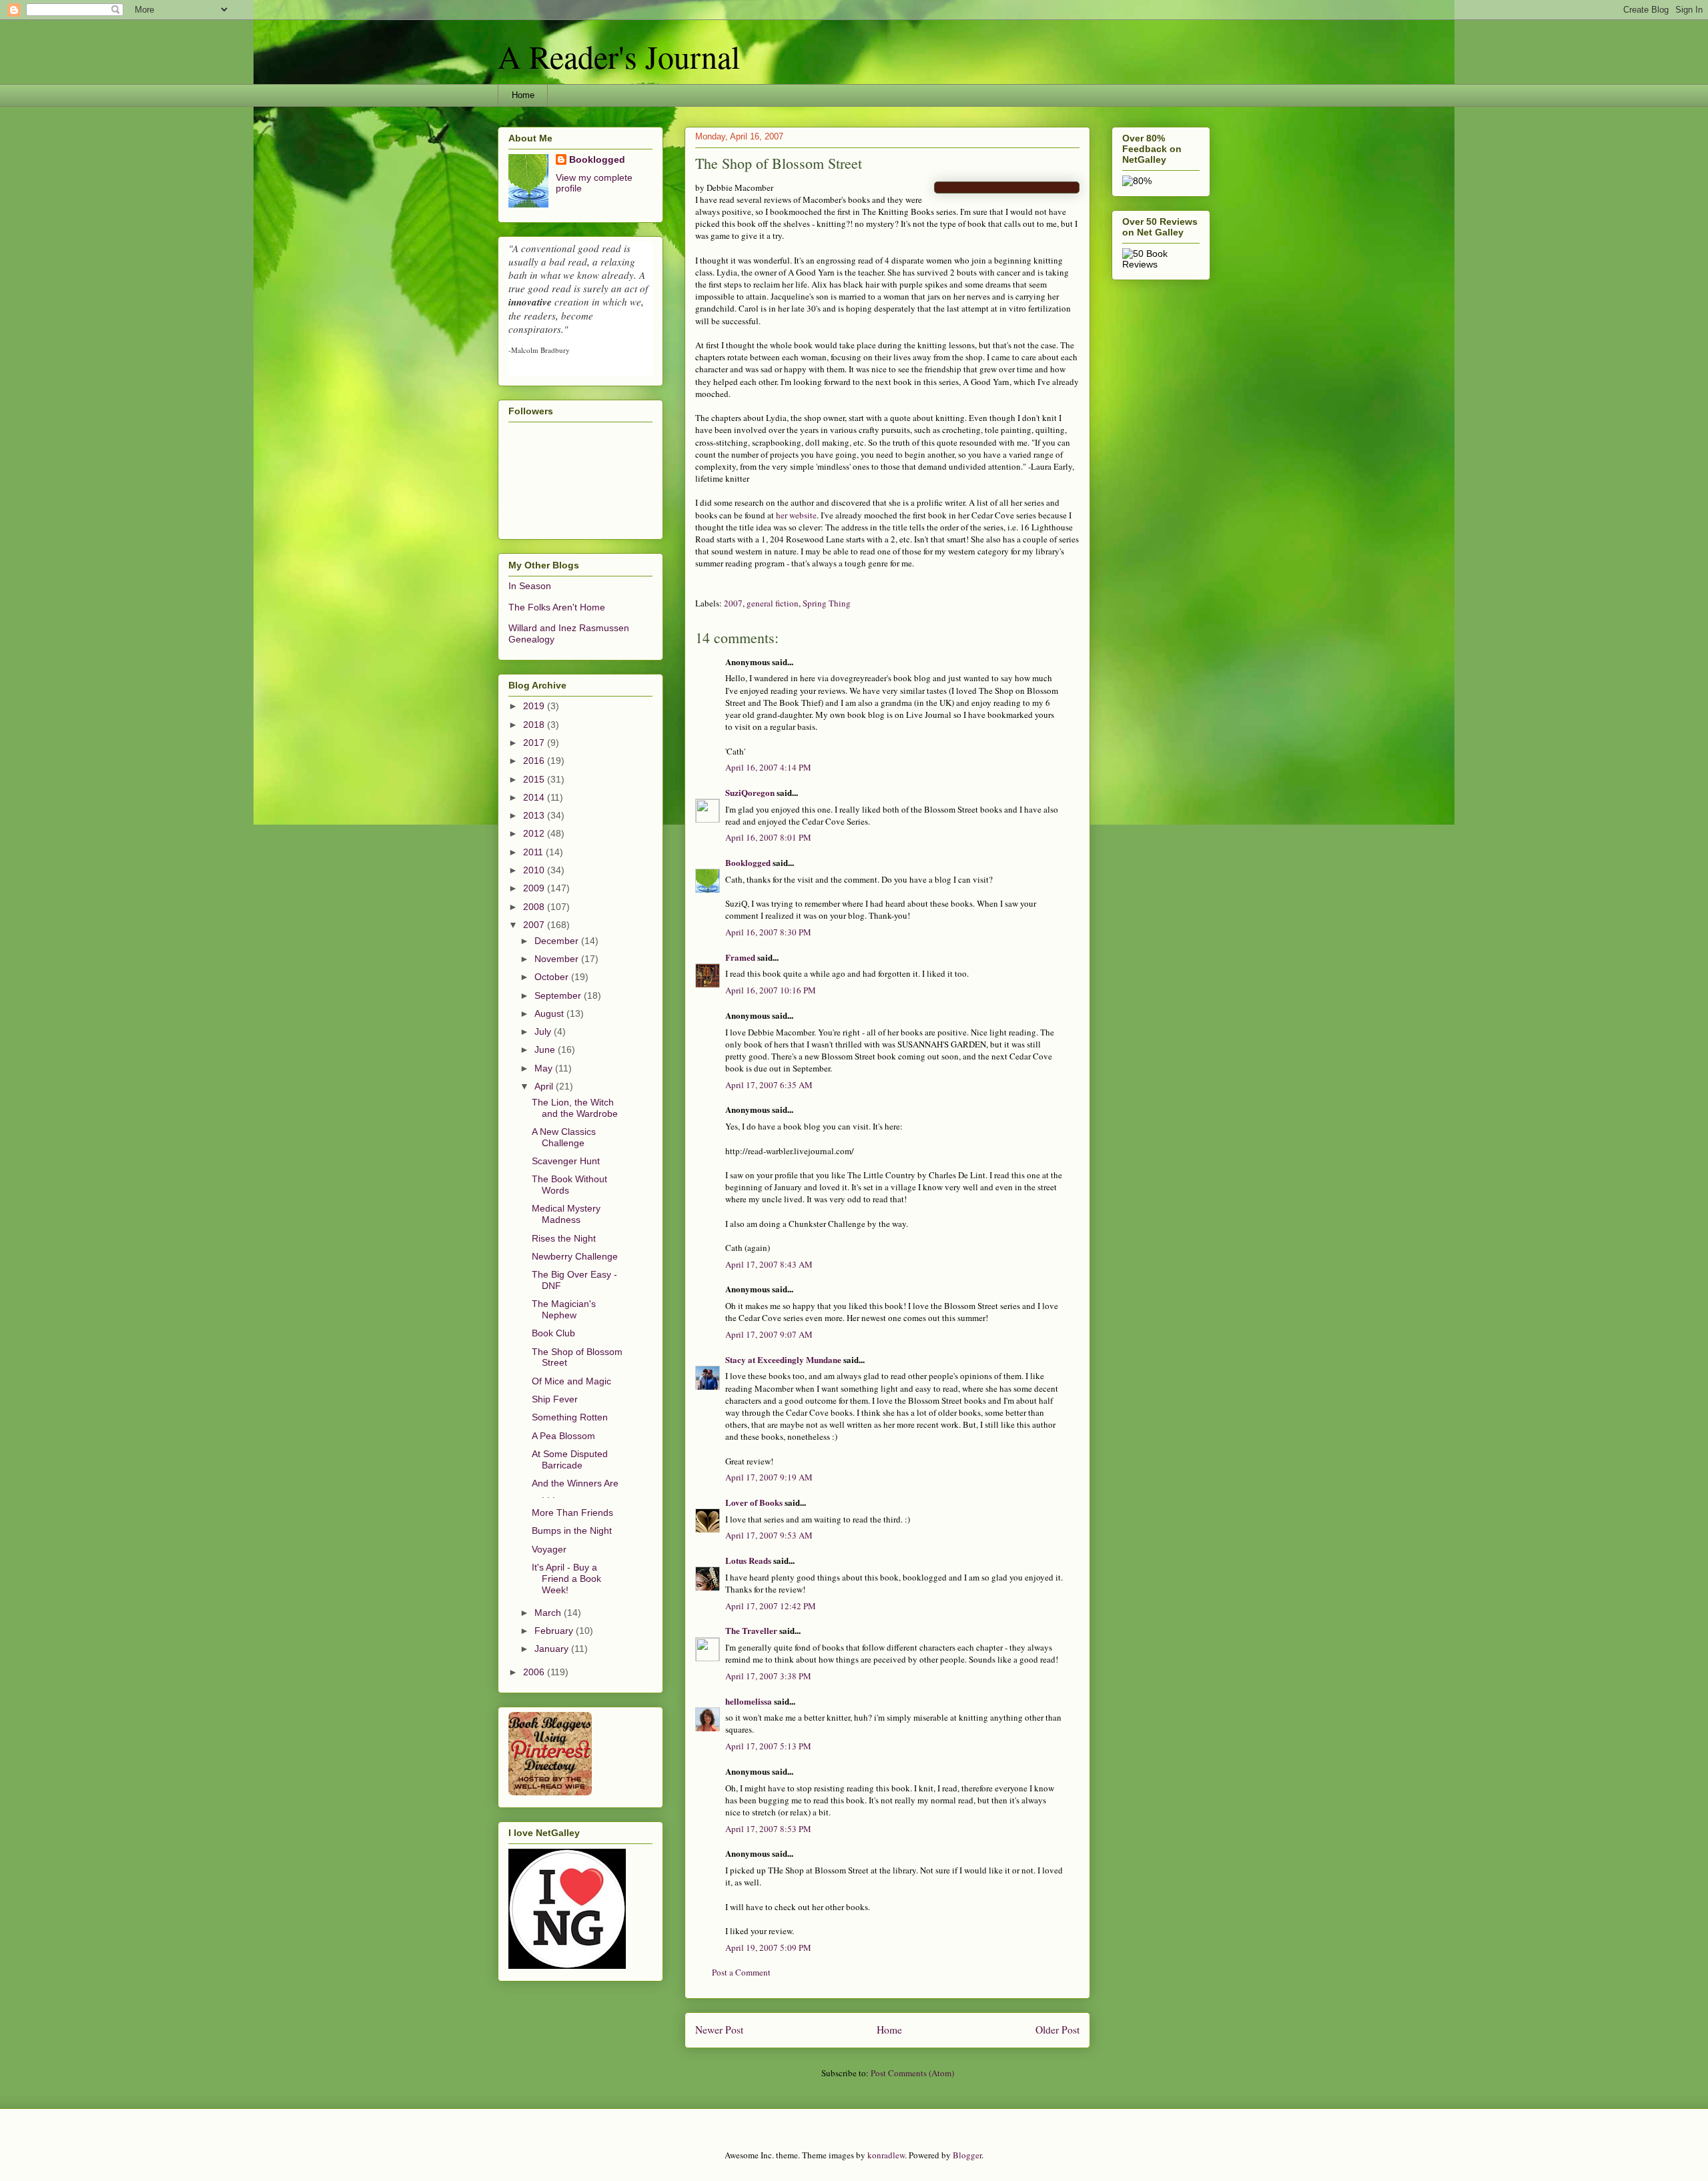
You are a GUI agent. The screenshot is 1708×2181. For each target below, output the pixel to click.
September (559, 995)
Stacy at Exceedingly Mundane (783, 1359)
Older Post (1057, 2030)
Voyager (549, 1549)
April (545, 1086)
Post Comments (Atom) (912, 2073)
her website (796, 515)
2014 (535, 797)
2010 (535, 870)
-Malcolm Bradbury (539, 350)
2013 (535, 815)
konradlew (886, 2155)
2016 (535, 761)
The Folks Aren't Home (557, 607)
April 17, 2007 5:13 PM (768, 1746)
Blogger (967, 2155)
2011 (534, 852)
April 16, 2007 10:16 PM (771, 990)
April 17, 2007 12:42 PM (771, 1606)
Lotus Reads (748, 1560)
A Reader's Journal (619, 56)
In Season (530, 586)
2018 (535, 725)
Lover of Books (754, 1502)
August (550, 1013)
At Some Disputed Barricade (570, 1459)
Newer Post (719, 2030)
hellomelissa (749, 1701)
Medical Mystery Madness (566, 1214)
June (546, 1049)
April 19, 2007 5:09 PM (768, 1947)
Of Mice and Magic (571, 1381)
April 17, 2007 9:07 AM (769, 1334)
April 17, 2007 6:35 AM (769, 1085)
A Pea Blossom (563, 1436)
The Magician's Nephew (564, 1309)
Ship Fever (555, 1399)
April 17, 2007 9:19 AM (769, 1477)
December (558, 941)
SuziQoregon (750, 792)
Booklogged (748, 862)
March (549, 1613)
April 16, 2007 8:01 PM (768, 837)
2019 (535, 706)
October (553, 977)
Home (523, 95)
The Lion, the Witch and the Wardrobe (575, 1108)
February (555, 1631)
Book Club (553, 1333)
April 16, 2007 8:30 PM (768, 932)
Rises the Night (564, 1238)
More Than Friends (572, 1512)
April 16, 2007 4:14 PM (768, 767)
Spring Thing (827, 603)
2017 (535, 743)
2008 (535, 907)
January (553, 1649)
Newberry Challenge (575, 1256)
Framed (740, 957)
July (544, 1031)
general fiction (773, 603)
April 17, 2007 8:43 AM (769, 1264)
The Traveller (751, 1630)
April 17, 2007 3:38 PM (768, 1676)
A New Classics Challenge (564, 1137)
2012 (535, 833)
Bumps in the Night (572, 1531)
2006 (535, 1672)
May (545, 1068)
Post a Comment (741, 1972)
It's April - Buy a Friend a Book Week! (566, 1579)
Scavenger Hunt (566, 1161)
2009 (535, 888)
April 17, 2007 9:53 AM (769, 1535)
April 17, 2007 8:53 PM (768, 1829)
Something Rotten (570, 1417)
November (558, 959)
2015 (535, 779)
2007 (733, 603)
